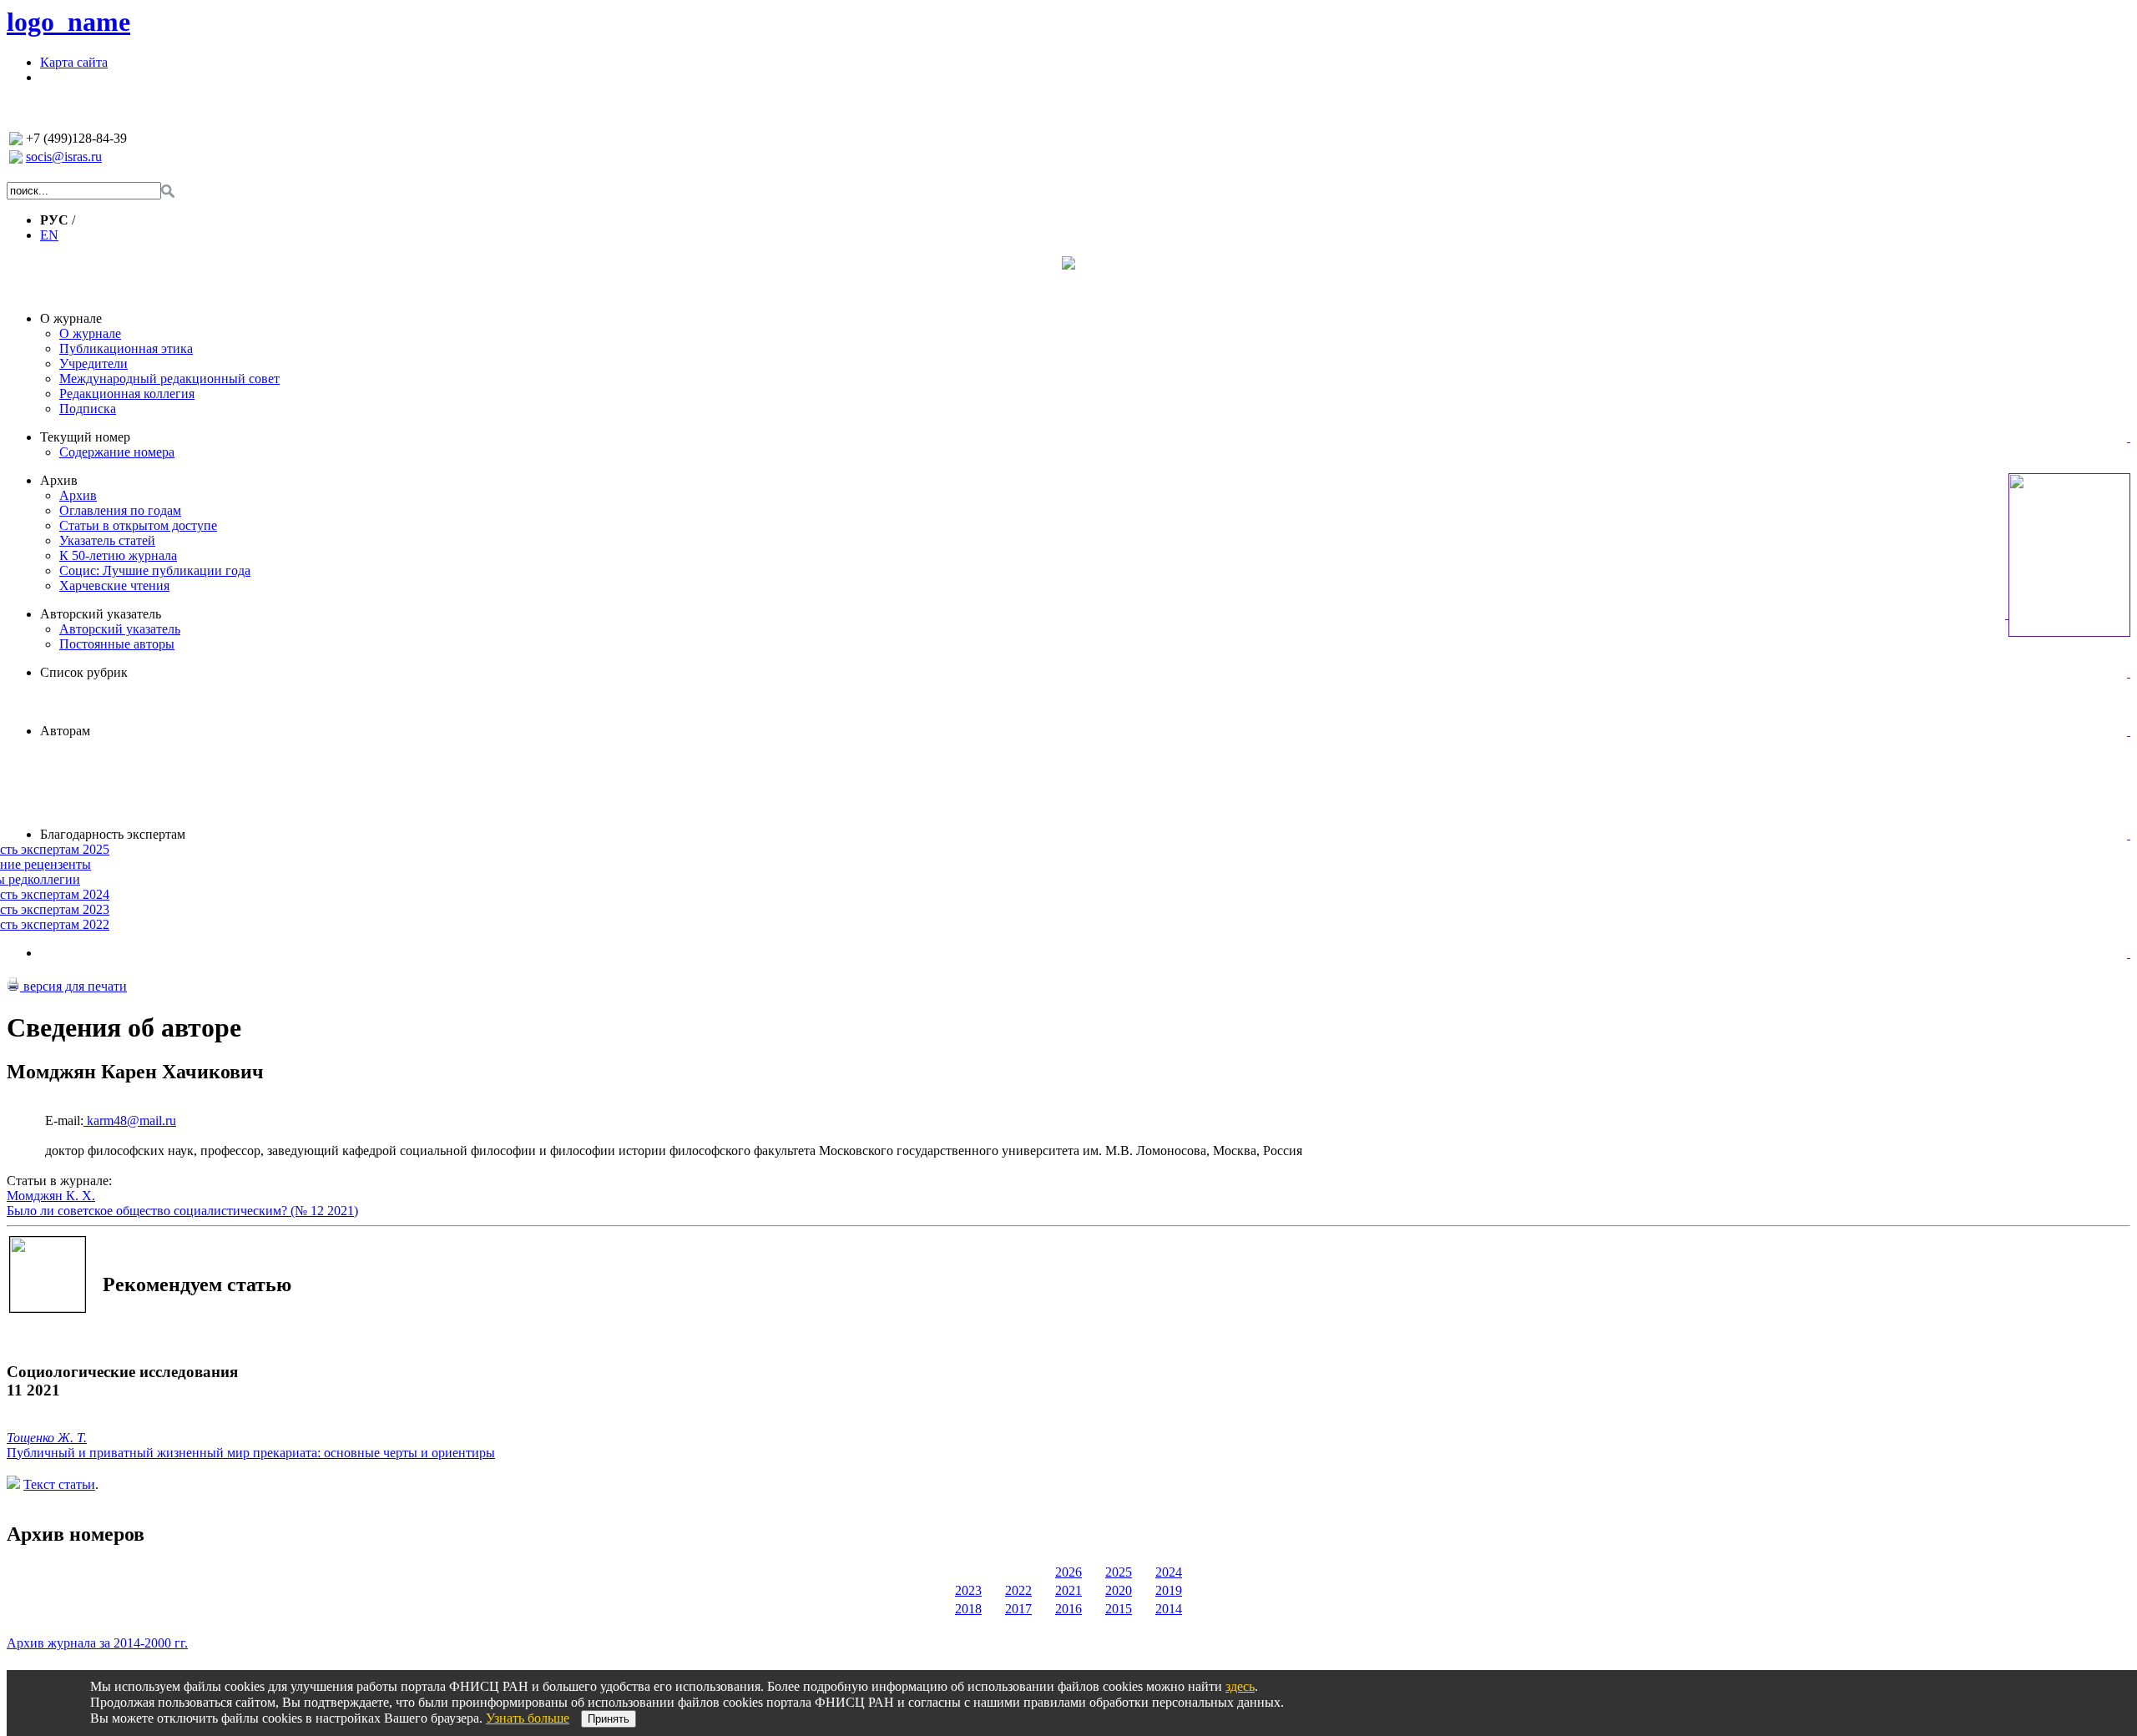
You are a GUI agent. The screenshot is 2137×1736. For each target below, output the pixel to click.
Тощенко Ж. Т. (47, 1438)
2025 (1119, 1572)
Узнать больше (528, 1718)
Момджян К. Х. (51, 1196)
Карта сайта (74, 62)
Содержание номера (117, 452)
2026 (1068, 1572)
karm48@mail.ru (130, 1120)
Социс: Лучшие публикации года (155, 570)
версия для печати (73, 986)
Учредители (93, 363)
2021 (1068, 1590)
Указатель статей (107, 540)
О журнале (71, 318)
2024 (1169, 1572)
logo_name (68, 22)
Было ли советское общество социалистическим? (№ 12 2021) (182, 1211)
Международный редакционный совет (169, 378)
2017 (1018, 1609)
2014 (1169, 1609)
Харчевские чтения (114, 585)
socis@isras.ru (64, 156)
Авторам (65, 731)
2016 (1068, 1609)
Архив (59, 480)
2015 (1119, 1609)
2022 (1018, 1590)
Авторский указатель (101, 614)
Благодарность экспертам (113, 834)
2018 (968, 1609)
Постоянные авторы (117, 644)
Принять (609, 1719)
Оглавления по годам (120, 510)
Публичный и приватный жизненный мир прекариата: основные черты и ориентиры (251, 1453)
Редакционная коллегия (127, 394)
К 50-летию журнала (118, 555)
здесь (1240, 1686)
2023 (968, 1590)
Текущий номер (85, 437)
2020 (1119, 1590)
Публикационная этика (126, 348)
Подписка (88, 409)
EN (49, 235)
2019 (1169, 1590)
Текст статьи (59, 1484)
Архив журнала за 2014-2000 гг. (97, 1643)
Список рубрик (84, 672)
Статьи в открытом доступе (138, 525)
